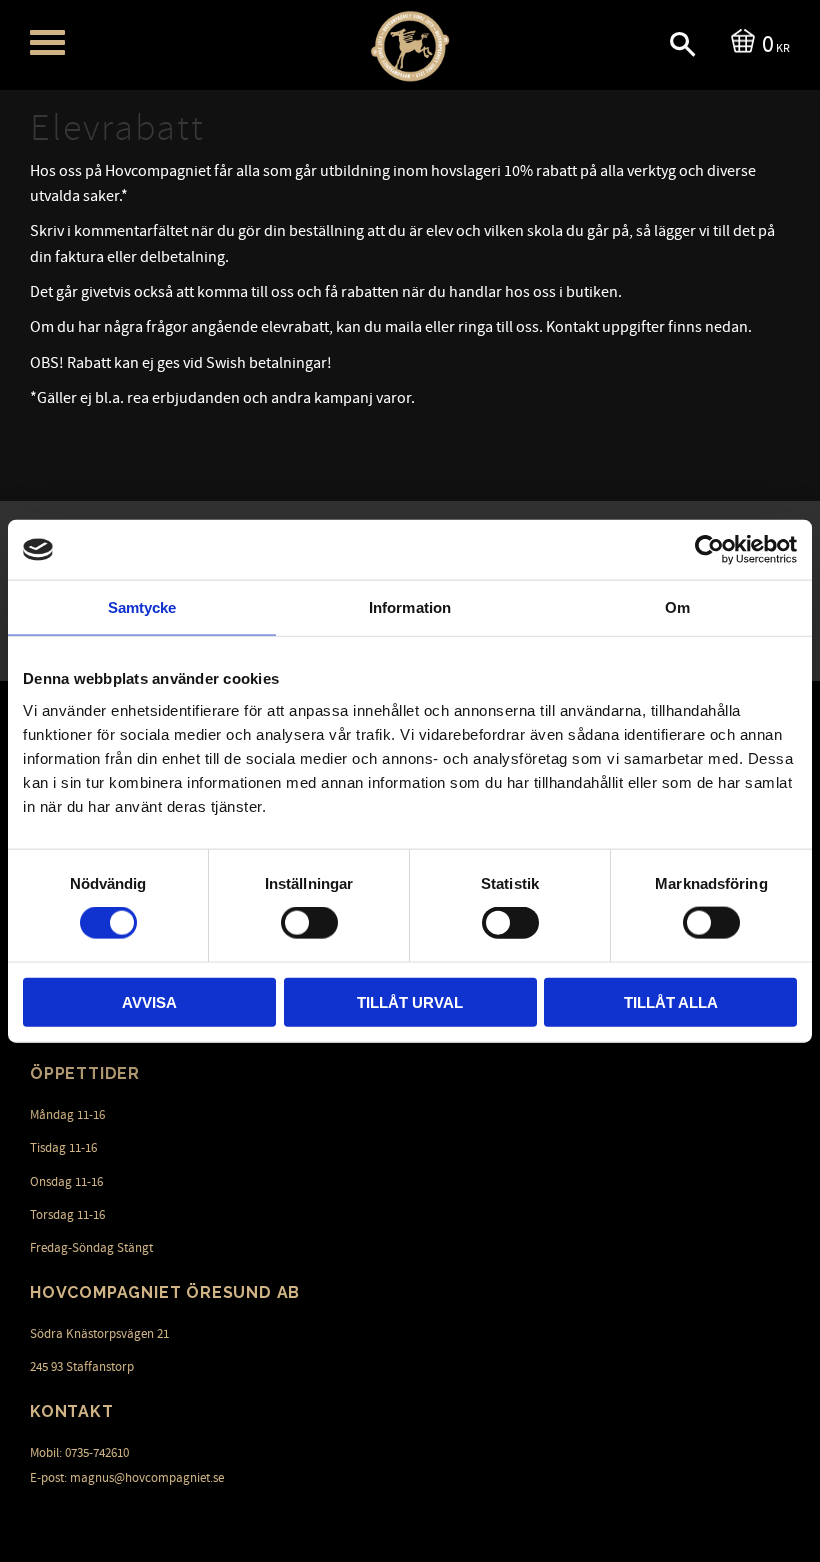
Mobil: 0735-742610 (79, 1453)
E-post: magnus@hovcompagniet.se (127, 1478)
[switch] (309, 923)
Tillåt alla (671, 1001)
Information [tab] (410, 607)
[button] (47, 42)
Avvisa (149, 1001)
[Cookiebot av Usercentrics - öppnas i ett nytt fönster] (709, 550)
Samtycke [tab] (142, 607)
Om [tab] (677, 607)
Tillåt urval (410, 1001)
